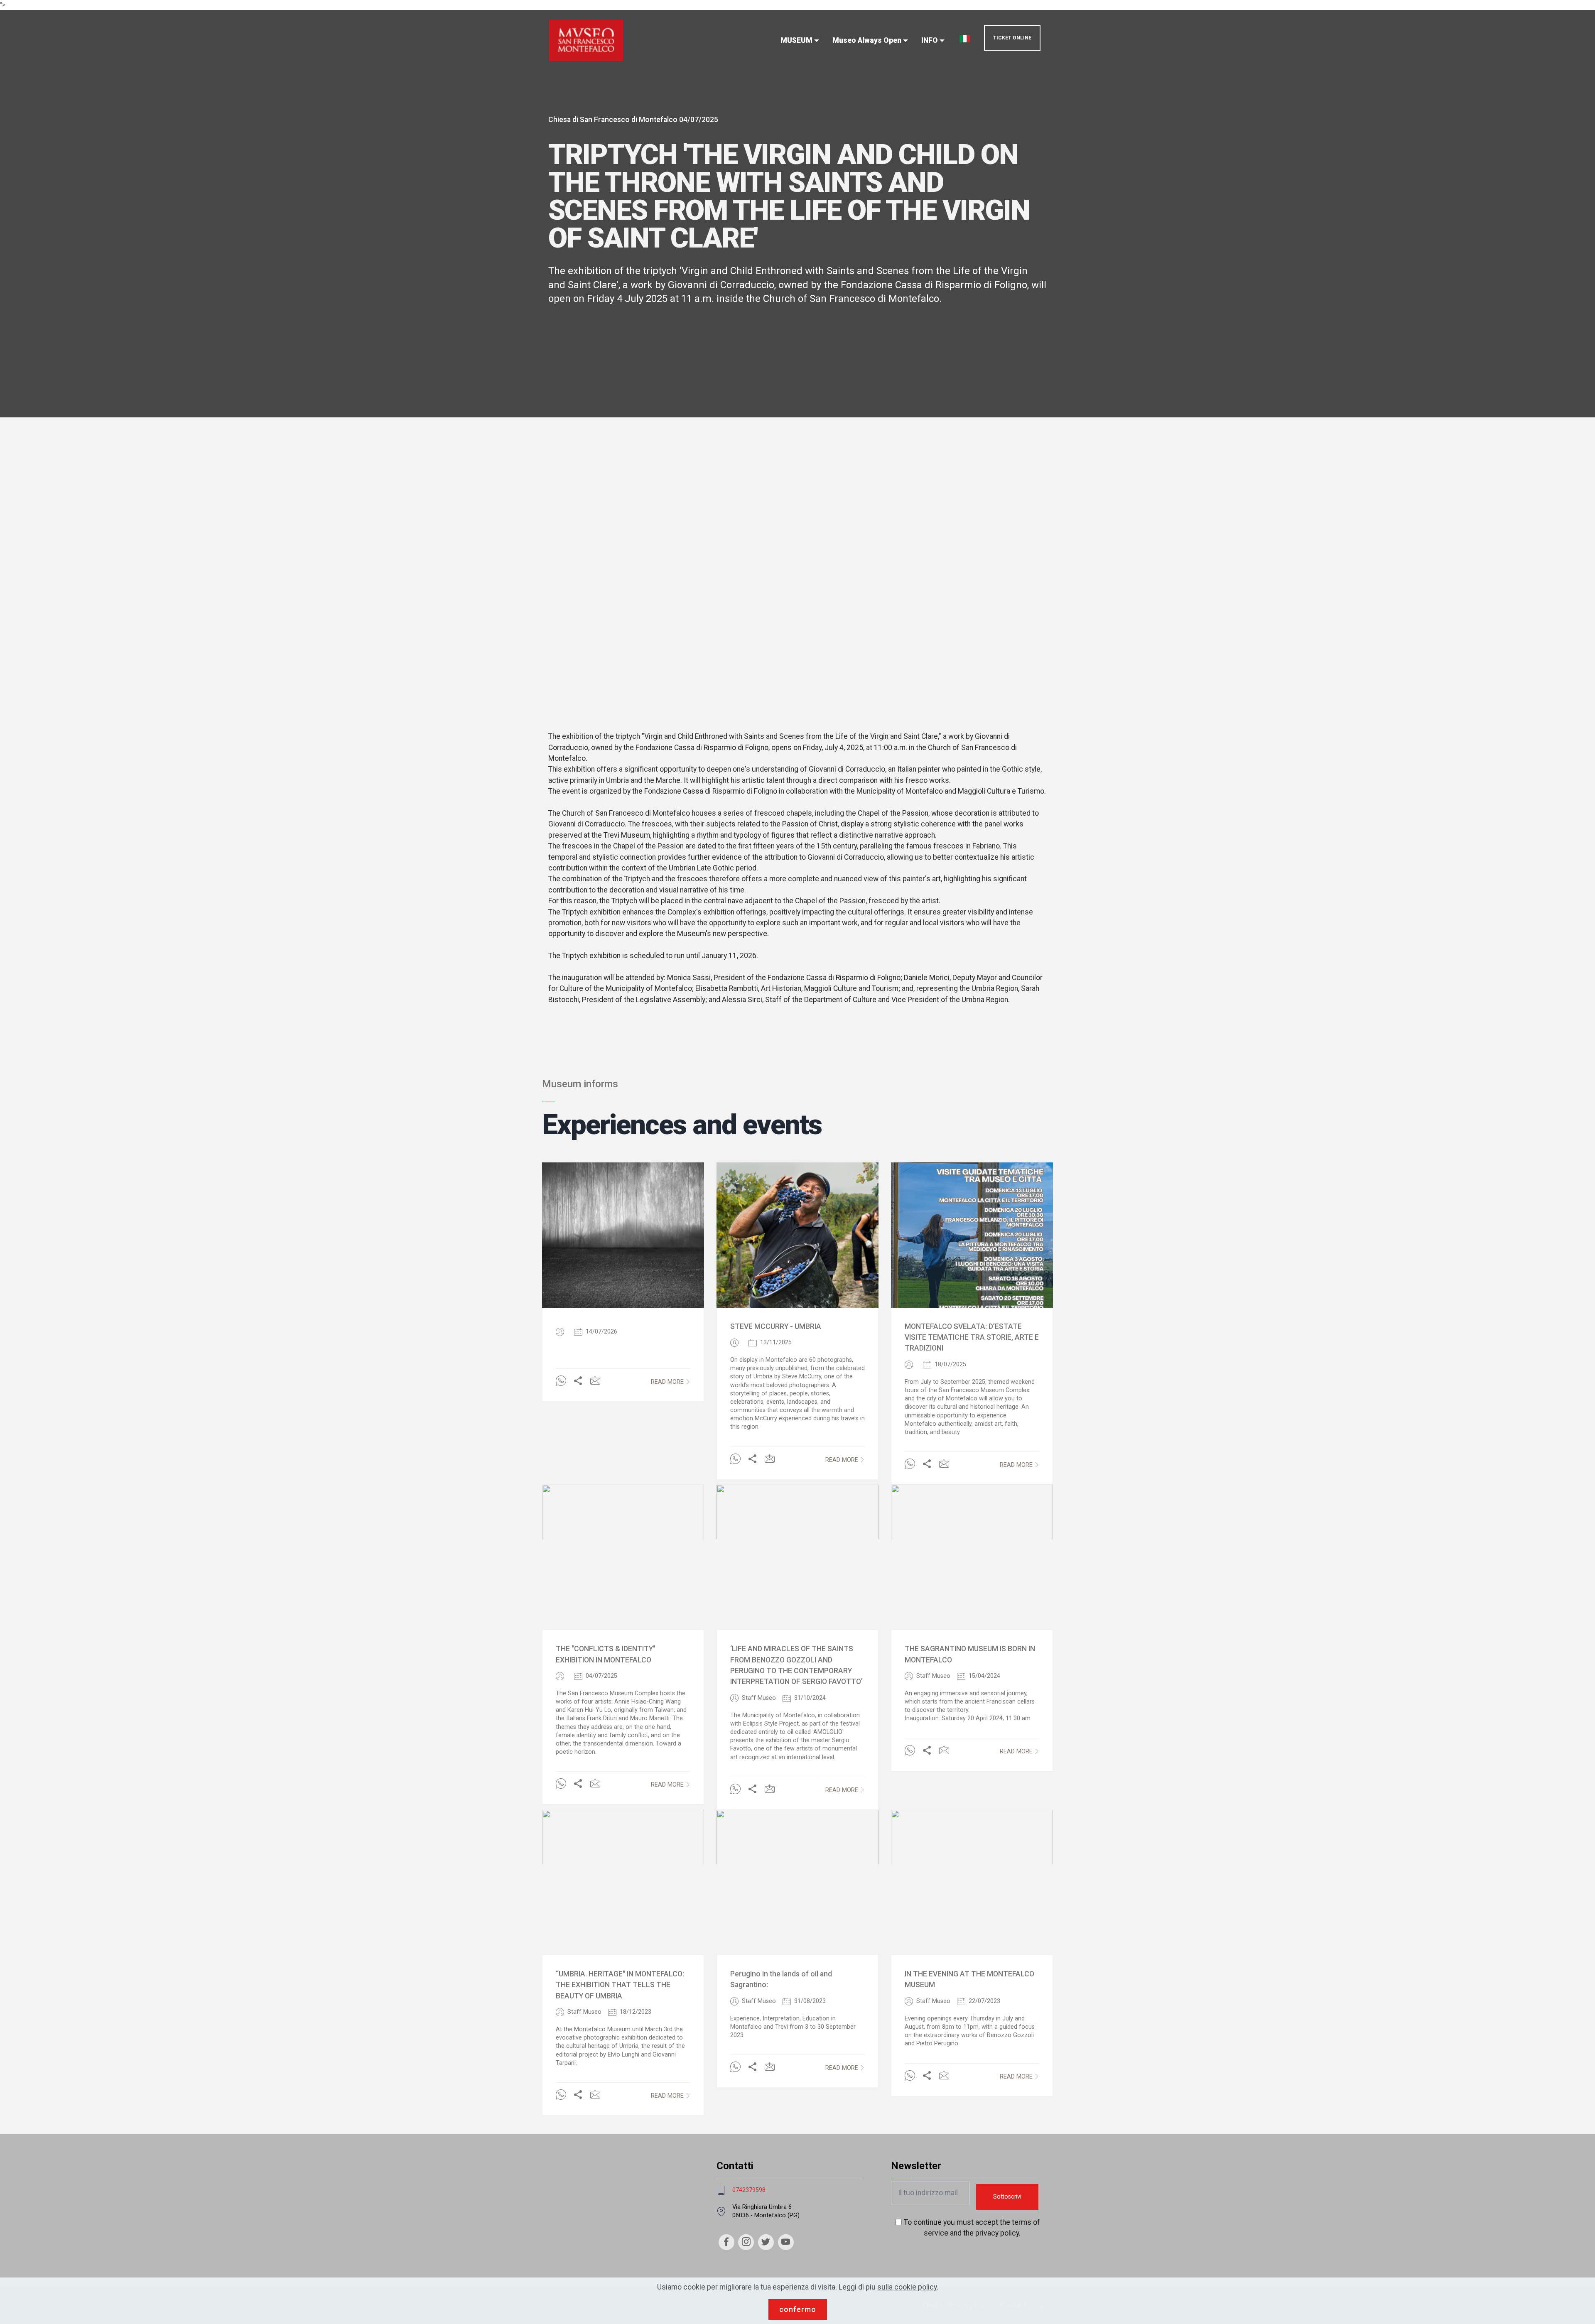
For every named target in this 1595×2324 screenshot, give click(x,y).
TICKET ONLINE (1012, 38)
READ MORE (667, 1382)
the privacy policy (991, 2233)
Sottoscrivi (1007, 2197)
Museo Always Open (867, 40)
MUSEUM (796, 40)
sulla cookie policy (907, 2287)
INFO (930, 40)
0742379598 (749, 2190)
